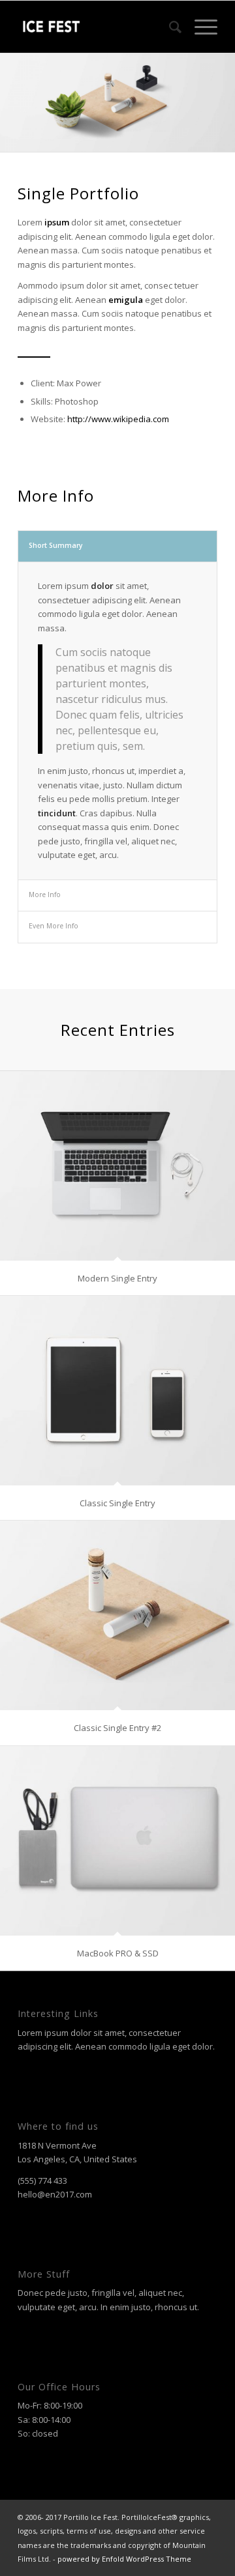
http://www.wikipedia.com (118, 419)
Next (224, 90)
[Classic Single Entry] (117, 1391)
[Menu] (199, 27)
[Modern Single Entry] (117, 1166)
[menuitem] (169, 27)
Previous (11, 90)
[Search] (169, 27)
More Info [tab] (45, 894)
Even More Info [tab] (54, 926)
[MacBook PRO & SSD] (117, 1841)
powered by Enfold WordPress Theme (124, 2559)
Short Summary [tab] (56, 545)
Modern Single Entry (117, 1278)
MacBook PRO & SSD (118, 1953)
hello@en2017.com (55, 2194)
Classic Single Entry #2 (117, 1728)
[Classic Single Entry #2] (117, 1615)
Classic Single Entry (117, 1503)
